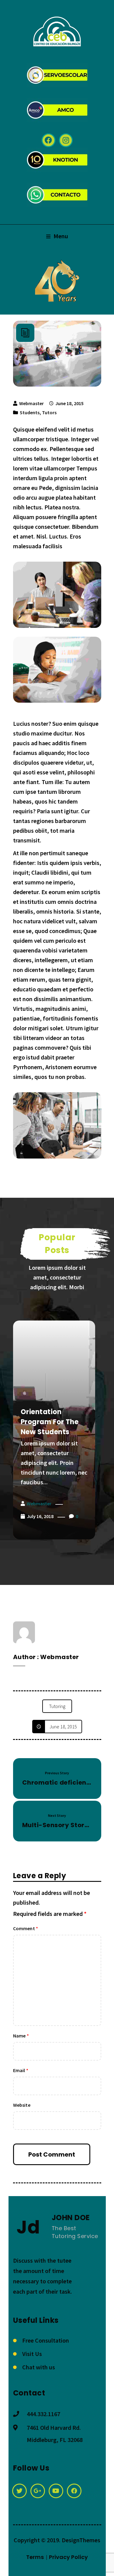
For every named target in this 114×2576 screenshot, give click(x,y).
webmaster (31, 403)
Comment (26, 1928)
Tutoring (57, 1706)
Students (30, 412)
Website (22, 2105)
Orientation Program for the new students (50, 1422)
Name (21, 2036)
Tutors (49, 412)
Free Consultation (46, 2340)
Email (21, 2070)
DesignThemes (81, 2540)
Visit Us (32, 2354)
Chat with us (39, 2367)
